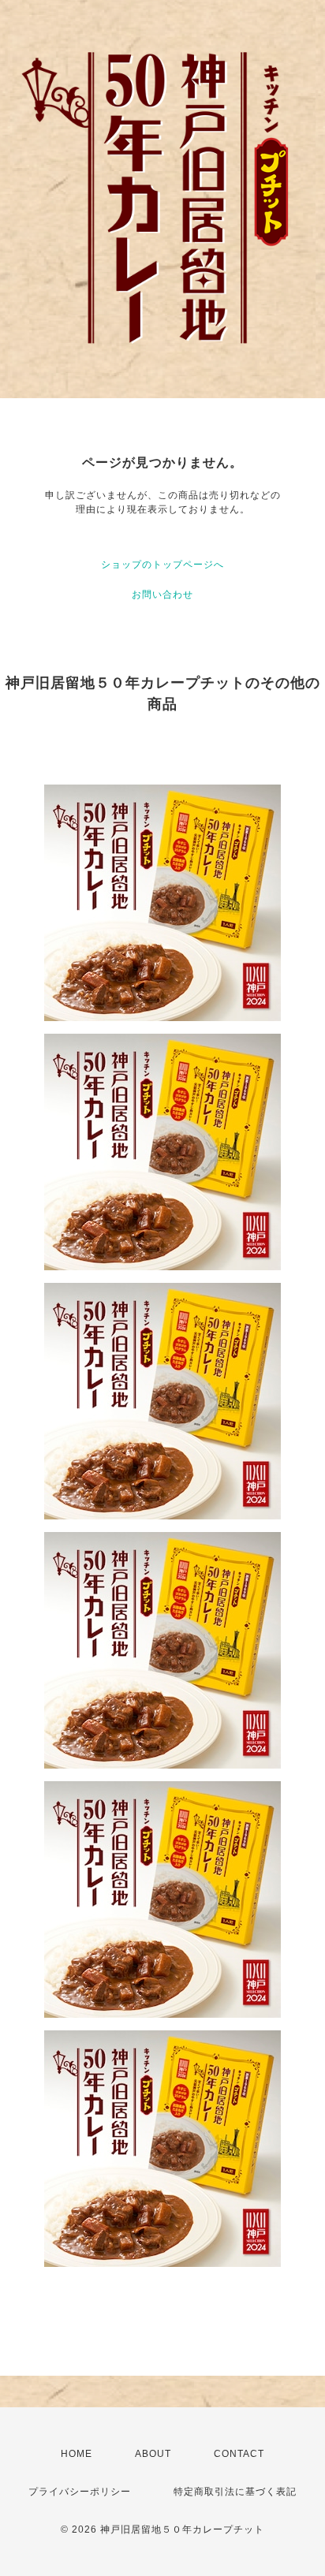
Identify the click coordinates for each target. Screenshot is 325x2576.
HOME (77, 2454)
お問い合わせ (162, 595)
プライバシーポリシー (80, 2492)
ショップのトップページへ (162, 565)
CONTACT (239, 2454)
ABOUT (153, 2454)
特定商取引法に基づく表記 (235, 2492)
